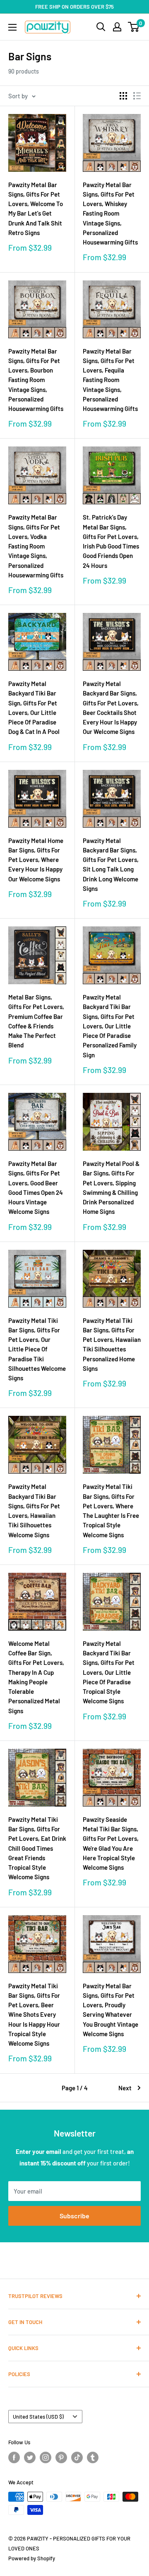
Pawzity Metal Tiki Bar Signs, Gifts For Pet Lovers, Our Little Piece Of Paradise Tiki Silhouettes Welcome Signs (37, 1349)
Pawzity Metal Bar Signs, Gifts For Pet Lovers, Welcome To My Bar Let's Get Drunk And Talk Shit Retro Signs (36, 209)
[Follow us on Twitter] (30, 2457)
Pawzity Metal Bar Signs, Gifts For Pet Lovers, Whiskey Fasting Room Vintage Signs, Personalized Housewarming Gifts (110, 214)
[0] (134, 27)
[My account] (117, 27)
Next (125, 2088)
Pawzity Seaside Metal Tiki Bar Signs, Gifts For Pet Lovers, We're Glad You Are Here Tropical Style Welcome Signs (111, 1843)
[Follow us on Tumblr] (93, 2457)
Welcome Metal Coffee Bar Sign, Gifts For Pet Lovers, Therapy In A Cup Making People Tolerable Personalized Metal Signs (36, 1677)
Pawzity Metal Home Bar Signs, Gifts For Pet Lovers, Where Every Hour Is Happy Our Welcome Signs (36, 860)
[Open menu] (12, 27)
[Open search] (101, 27)
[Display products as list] (137, 96)
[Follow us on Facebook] (14, 2457)
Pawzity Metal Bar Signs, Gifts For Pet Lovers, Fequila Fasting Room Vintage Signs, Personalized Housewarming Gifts (110, 380)
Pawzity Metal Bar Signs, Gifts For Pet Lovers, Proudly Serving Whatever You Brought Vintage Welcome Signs (111, 2010)
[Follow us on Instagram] (46, 2457)
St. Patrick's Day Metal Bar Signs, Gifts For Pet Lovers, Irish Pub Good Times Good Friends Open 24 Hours (111, 541)
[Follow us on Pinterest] (61, 2457)
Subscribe (74, 2216)
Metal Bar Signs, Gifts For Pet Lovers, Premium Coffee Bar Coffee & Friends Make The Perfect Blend (36, 1021)
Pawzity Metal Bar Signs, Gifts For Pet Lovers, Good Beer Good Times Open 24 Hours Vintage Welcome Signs (36, 1187)
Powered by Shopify (32, 2558)
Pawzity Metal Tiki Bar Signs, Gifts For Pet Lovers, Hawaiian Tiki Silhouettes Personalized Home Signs (112, 1344)
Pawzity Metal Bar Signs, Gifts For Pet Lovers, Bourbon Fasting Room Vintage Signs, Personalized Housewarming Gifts (36, 380)
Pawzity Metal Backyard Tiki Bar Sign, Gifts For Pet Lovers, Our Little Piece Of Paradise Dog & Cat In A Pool (34, 708)
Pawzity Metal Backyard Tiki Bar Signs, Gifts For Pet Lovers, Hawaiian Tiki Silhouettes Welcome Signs (34, 1510)
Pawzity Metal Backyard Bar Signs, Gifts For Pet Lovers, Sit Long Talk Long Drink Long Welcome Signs (111, 864)
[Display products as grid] (123, 96)
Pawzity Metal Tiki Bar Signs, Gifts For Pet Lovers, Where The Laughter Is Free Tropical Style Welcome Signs (111, 1510)
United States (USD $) (38, 2417)
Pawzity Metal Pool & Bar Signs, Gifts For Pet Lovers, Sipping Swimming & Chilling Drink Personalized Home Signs (111, 1187)
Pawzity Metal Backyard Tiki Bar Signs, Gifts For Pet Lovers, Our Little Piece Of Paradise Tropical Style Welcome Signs (109, 1672)
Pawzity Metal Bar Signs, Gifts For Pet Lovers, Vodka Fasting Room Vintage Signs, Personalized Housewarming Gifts (36, 546)
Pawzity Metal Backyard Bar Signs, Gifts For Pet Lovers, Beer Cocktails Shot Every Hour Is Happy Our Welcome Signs (111, 708)
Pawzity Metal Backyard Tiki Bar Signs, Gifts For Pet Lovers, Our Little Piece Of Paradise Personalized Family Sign (110, 1026)
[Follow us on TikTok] (77, 2457)
